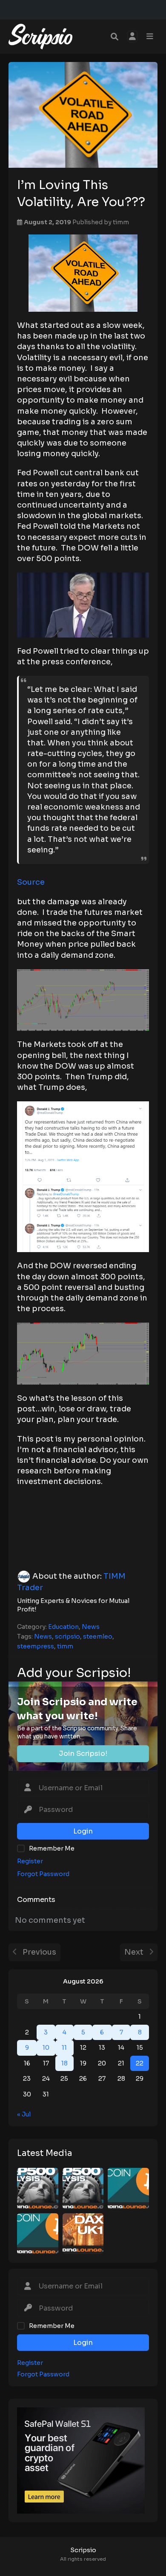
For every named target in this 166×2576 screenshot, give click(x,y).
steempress (36, 1646)
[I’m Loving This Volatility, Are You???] (83, 115)
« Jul (24, 2114)
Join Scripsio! (83, 1754)
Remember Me (52, 2326)
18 (64, 2063)
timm (121, 222)
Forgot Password (43, 2374)
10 (46, 2048)
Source (31, 882)
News (91, 1627)
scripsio (67, 1636)
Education (63, 1627)
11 (64, 2048)
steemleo (98, 1636)
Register (30, 2363)
